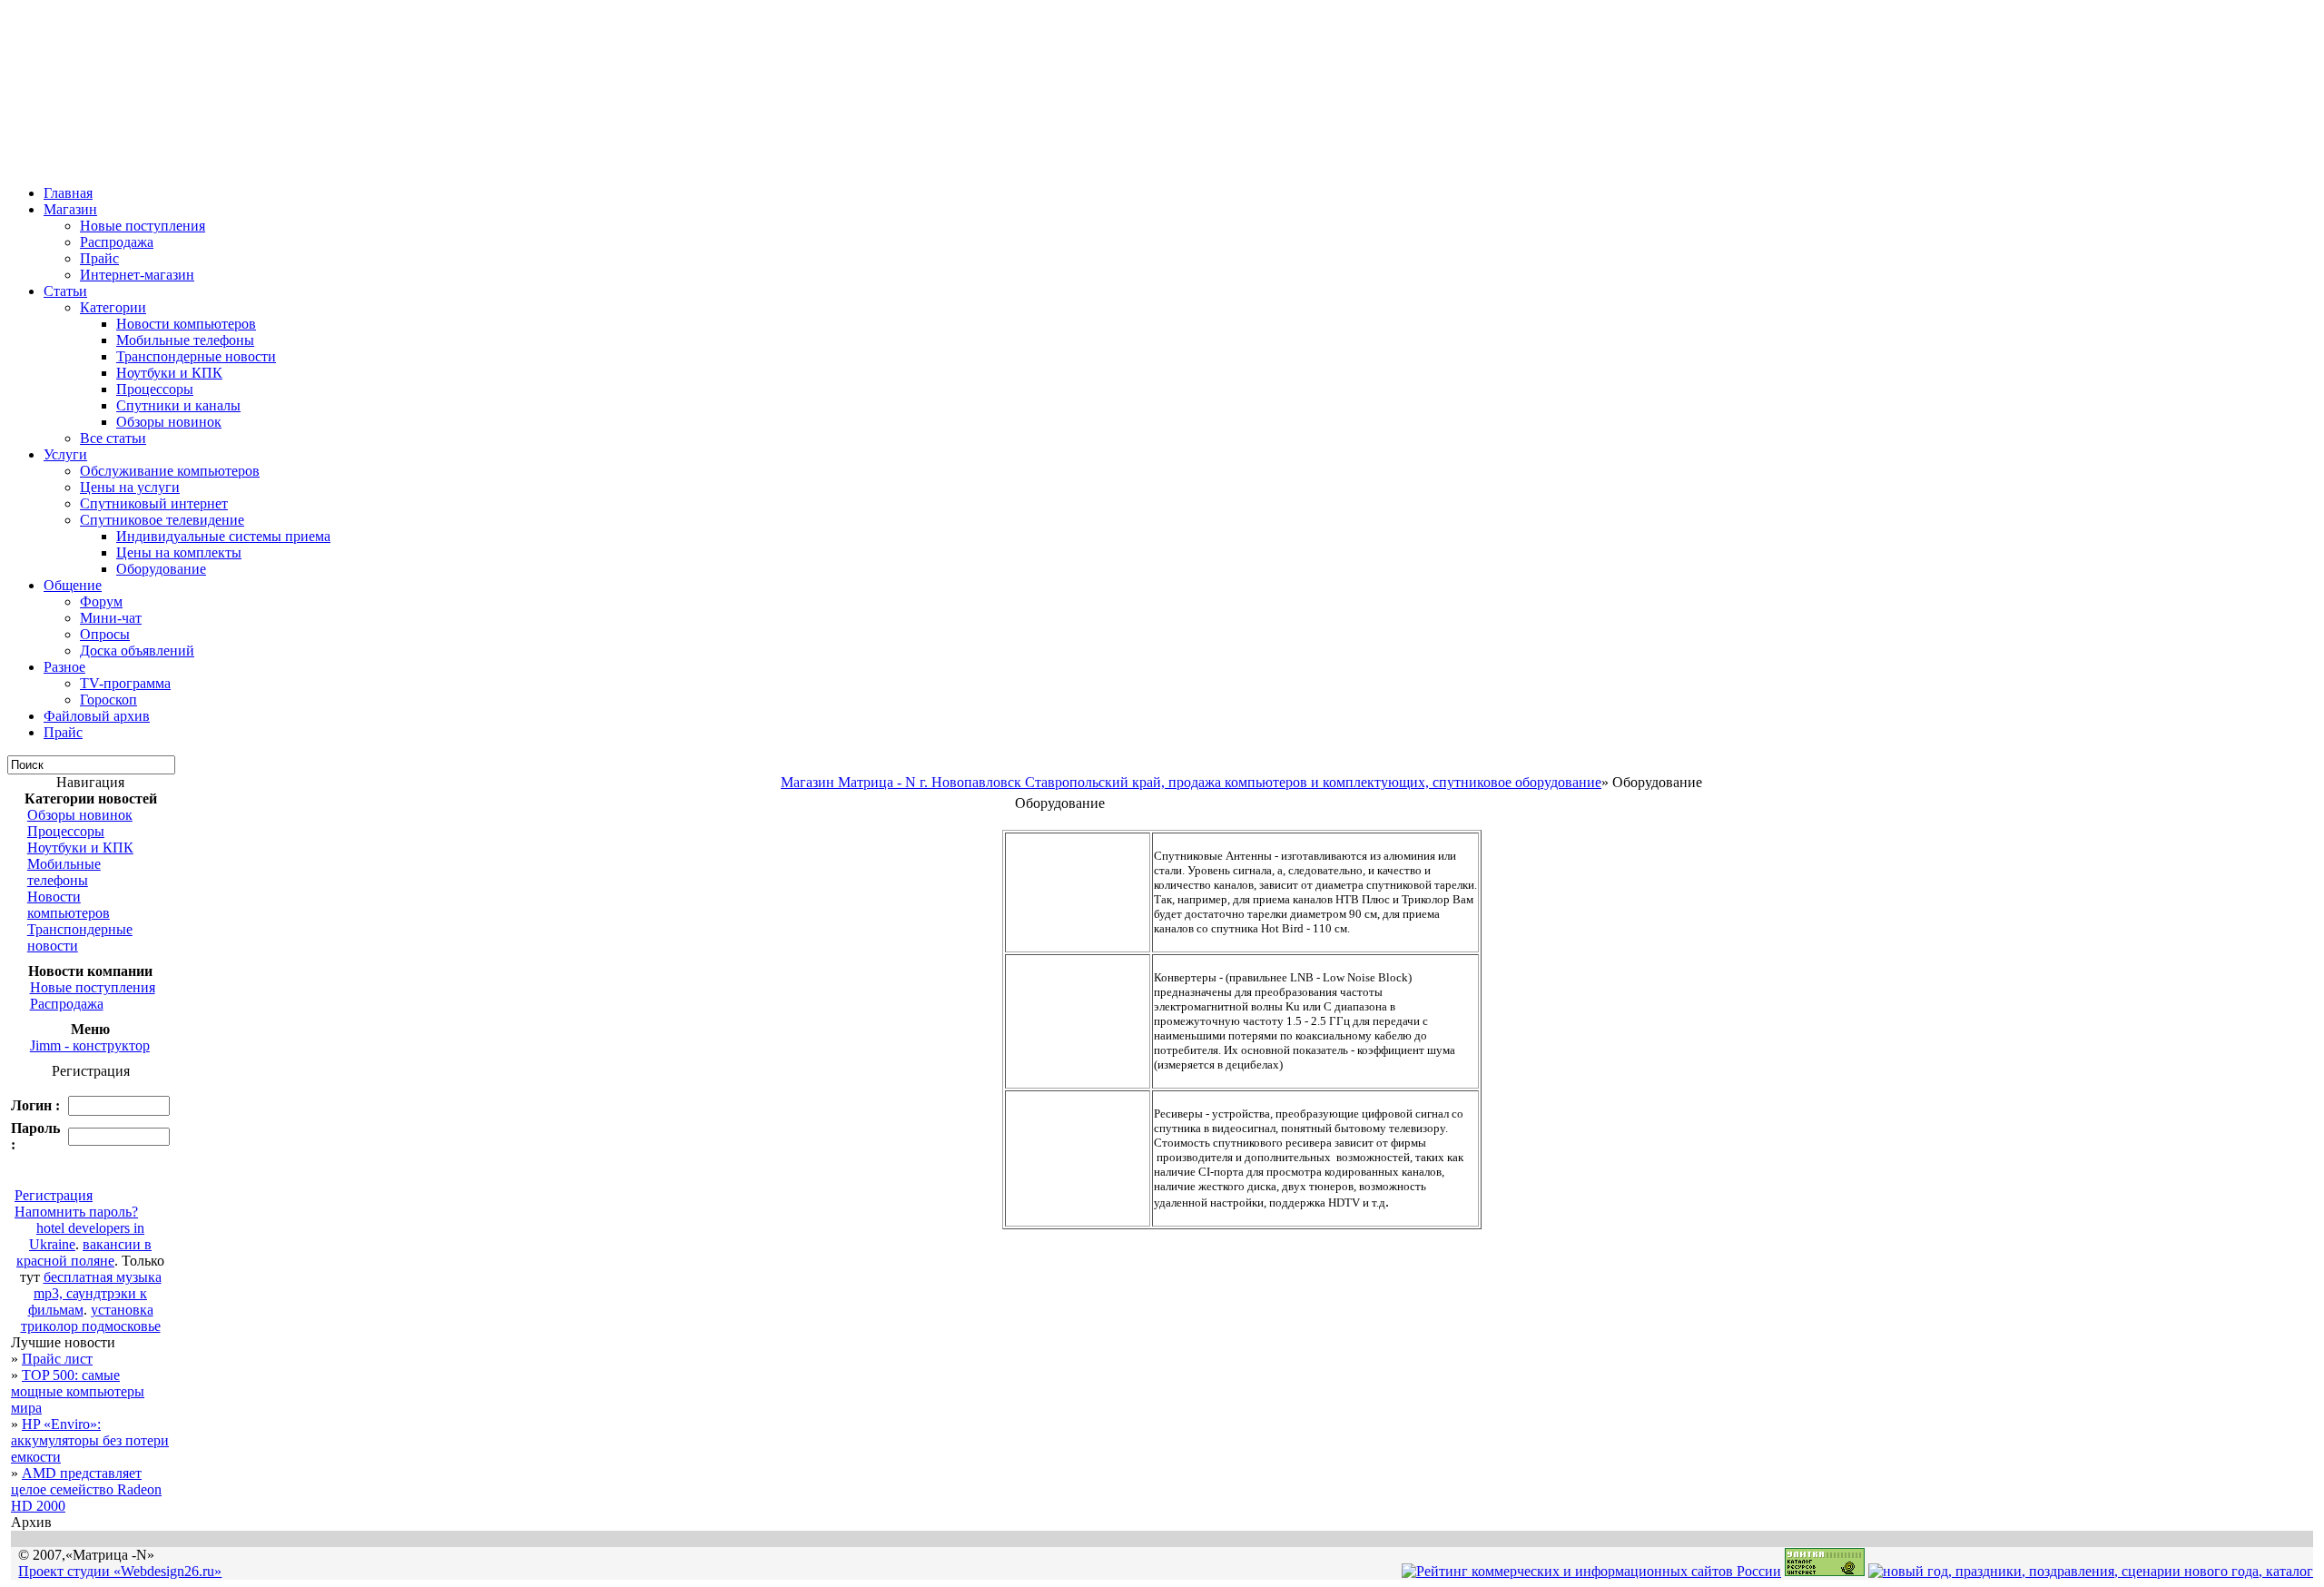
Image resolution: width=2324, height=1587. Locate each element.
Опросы (105, 634)
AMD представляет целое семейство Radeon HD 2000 (86, 1489)
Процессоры (155, 389)
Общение (73, 585)
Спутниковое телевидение (162, 520)
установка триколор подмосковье (91, 1318)
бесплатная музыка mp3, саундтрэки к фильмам (95, 1293)
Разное (64, 667)
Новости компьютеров (186, 324)
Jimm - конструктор (90, 1045)
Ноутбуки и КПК (169, 373)
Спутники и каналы (178, 405)
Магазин (70, 209)
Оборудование (161, 569)
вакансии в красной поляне (84, 1252)
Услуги (65, 454)
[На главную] (20, 166)
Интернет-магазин (137, 275)
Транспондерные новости (196, 356)
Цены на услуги (130, 487)
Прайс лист (57, 1359)
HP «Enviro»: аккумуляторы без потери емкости (90, 1440)
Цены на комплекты (179, 552)
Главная (68, 193)
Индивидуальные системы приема (223, 536)
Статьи (65, 291)
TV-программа (125, 683)
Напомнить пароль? (76, 1212)
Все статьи (113, 438)
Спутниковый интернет (154, 503)
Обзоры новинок (169, 422)
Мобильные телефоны (185, 340)
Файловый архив (97, 716)
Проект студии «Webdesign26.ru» (120, 1571)
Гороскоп (108, 700)
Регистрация (54, 1195)
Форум (101, 601)
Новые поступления (143, 226)
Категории (113, 307)
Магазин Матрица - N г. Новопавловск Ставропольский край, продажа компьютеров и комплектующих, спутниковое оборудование (1191, 782)
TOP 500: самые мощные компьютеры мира (78, 1391)
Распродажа (117, 242)
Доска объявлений (137, 651)
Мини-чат (111, 618)
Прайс (99, 258)
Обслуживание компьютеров (170, 471)
